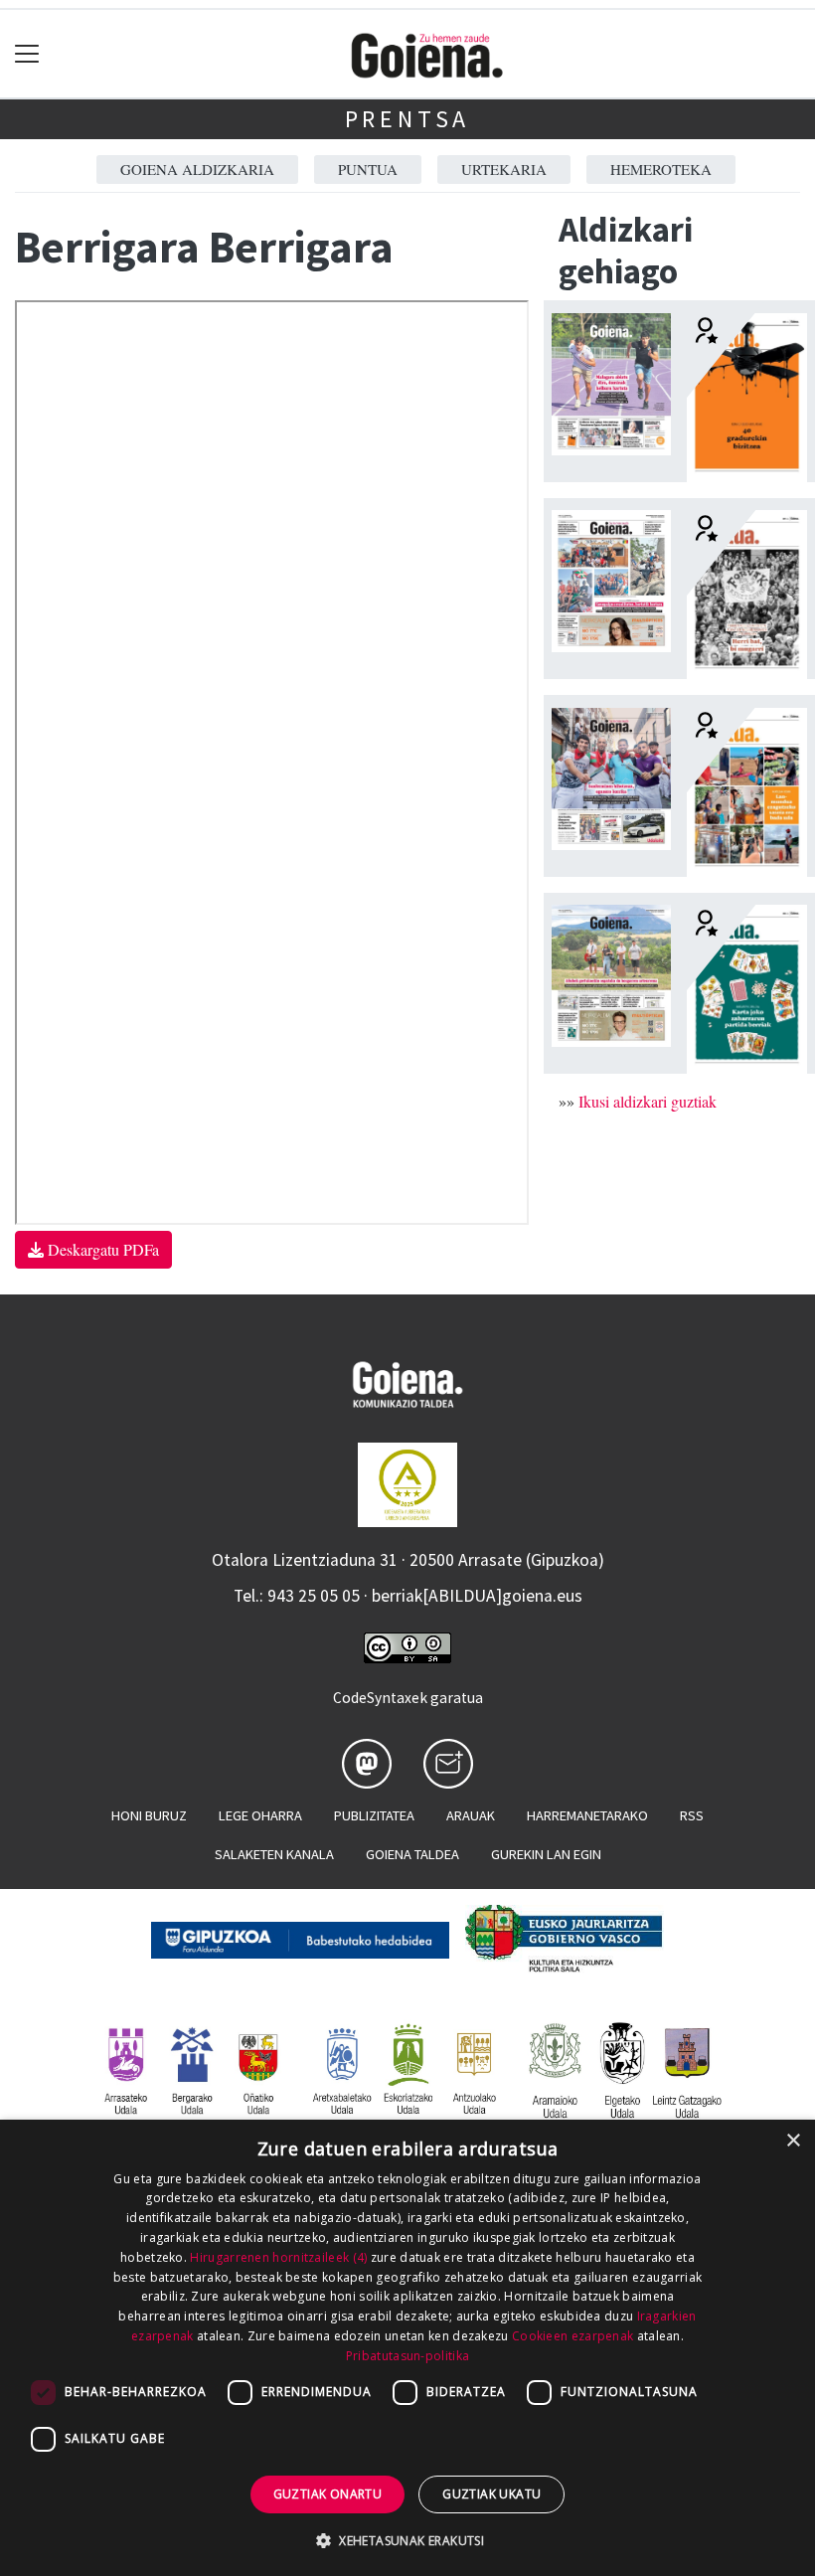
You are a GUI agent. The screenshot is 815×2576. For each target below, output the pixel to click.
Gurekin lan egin (546, 1854)
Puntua (368, 169)
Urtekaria (504, 169)
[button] (407, 2540)
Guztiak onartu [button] (328, 2494)
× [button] (793, 2141)
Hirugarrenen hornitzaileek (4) (278, 2257)
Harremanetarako (587, 1815)
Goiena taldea (412, 1854)
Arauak (471, 1815)
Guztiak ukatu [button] (491, 2494)
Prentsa (408, 119)
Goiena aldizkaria (197, 169)
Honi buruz (149, 1815)
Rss (692, 1815)
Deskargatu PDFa (101, 1249)
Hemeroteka (661, 169)
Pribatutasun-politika (407, 2356)
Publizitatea (374, 1815)
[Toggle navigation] (27, 54)
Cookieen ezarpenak (572, 2336)
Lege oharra (260, 1815)
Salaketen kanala (274, 1854)
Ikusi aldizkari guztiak (648, 1101)
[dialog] (407, 2348)
